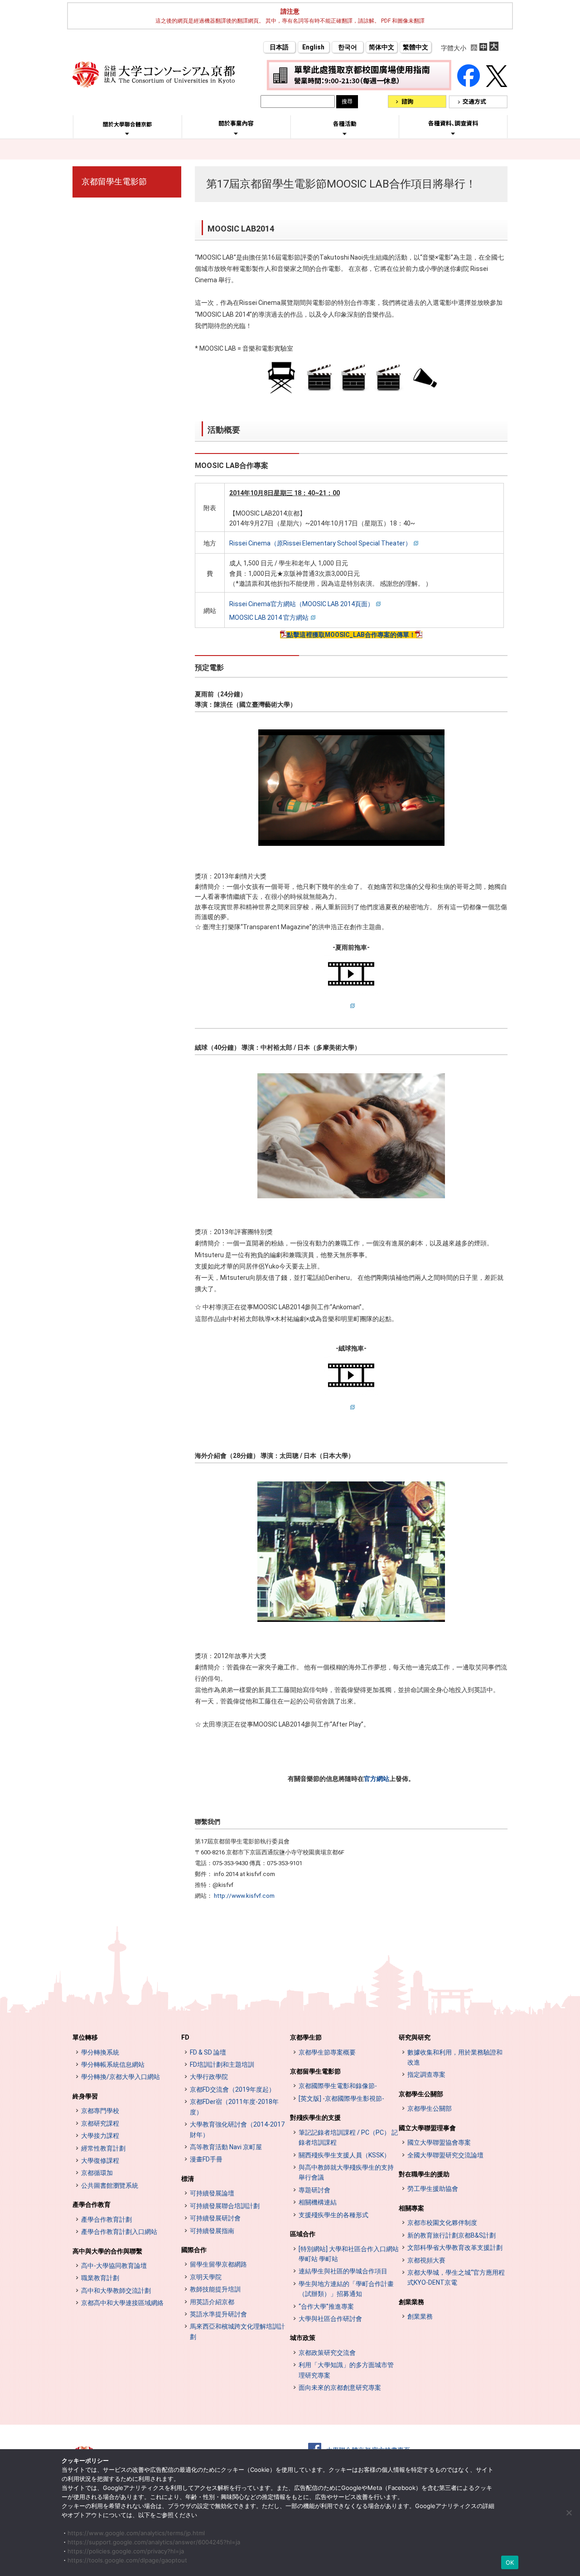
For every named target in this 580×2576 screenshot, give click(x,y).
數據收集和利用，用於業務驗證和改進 (455, 2057)
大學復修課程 (100, 2161)
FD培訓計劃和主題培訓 (222, 2065)
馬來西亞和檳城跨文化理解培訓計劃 (237, 2331)
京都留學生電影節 (114, 181)
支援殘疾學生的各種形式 (333, 2215)
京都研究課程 (100, 2123)
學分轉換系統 (100, 2052)
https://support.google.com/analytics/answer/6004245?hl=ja (154, 2542)
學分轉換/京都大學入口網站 (121, 2077)
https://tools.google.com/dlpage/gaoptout (127, 2560)
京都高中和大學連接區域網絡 (122, 2303)
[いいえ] (569, 2513)
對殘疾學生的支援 (315, 2118)
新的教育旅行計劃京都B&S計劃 (452, 2235)
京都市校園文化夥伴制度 (442, 2223)
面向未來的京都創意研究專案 (340, 2388)
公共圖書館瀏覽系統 (110, 2185)
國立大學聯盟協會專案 (439, 2142)
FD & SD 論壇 (208, 2052)
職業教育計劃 (100, 2278)
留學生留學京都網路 (218, 2264)
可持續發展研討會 (215, 2218)
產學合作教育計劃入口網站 (119, 2232)
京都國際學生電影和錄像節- (338, 2086)
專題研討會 (314, 2190)
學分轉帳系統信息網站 (113, 2065)
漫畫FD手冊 (206, 2159)
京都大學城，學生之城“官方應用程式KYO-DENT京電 (456, 2277)
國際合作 (194, 2250)
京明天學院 (206, 2277)
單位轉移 (85, 2037)
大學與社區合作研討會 (330, 2319)
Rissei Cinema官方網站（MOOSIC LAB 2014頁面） (302, 604)
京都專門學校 (100, 2111)
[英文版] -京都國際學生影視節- (341, 2098)
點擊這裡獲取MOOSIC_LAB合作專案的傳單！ (351, 635)
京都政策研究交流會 (327, 2353)
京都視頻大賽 (426, 2260)
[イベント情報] (345, 134)
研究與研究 (415, 2037)
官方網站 (377, 1779)
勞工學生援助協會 (433, 2189)
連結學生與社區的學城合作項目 (343, 2271)
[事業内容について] (236, 133)
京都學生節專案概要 (327, 2052)
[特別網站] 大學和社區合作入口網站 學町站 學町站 (349, 2254)
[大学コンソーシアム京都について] (127, 134)
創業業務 (411, 2302)
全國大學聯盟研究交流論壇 (445, 2155)
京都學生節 (306, 2037)
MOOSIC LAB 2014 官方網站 (269, 617)
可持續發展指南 (212, 2231)
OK (510, 2562)
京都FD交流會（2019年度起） (232, 2089)
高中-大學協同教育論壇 (114, 2266)
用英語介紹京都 (212, 2302)
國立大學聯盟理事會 (427, 2128)
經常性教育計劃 (103, 2148)
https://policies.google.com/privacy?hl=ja (126, 2551)
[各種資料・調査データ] (453, 133)
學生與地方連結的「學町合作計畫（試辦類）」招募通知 (346, 2289)
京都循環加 (97, 2173)
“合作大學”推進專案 (326, 2306)
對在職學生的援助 (424, 2174)
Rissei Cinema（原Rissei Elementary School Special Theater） (320, 543)
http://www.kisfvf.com (244, 1896)
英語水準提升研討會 (218, 2314)
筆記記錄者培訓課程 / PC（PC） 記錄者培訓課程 (348, 2137)
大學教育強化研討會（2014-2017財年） (237, 2129)
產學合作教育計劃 (106, 2219)
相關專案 (411, 2208)
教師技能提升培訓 (215, 2289)
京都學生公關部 (421, 2094)
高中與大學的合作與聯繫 (107, 2251)
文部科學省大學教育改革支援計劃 (455, 2248)
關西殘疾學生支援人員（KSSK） (344, 2155)
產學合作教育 (92, 2205)
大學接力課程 (100, 2136)
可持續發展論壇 (212, 2193)
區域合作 (303, 2234)
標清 (188, 2179)
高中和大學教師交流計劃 (116, 2291)
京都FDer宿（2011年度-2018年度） (234, 2107)
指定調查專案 (426, 2074)
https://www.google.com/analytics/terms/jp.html (136, 2533)
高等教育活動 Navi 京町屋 (226, 2147)
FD (185, 2037)
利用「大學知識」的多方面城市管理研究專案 (346, 2370)
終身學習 (85, 2096)
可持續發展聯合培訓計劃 (225, 2206)
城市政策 (303, 2338)
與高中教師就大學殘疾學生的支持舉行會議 (346, 2172)
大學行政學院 (209, 2077)
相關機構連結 (318, 2202)
